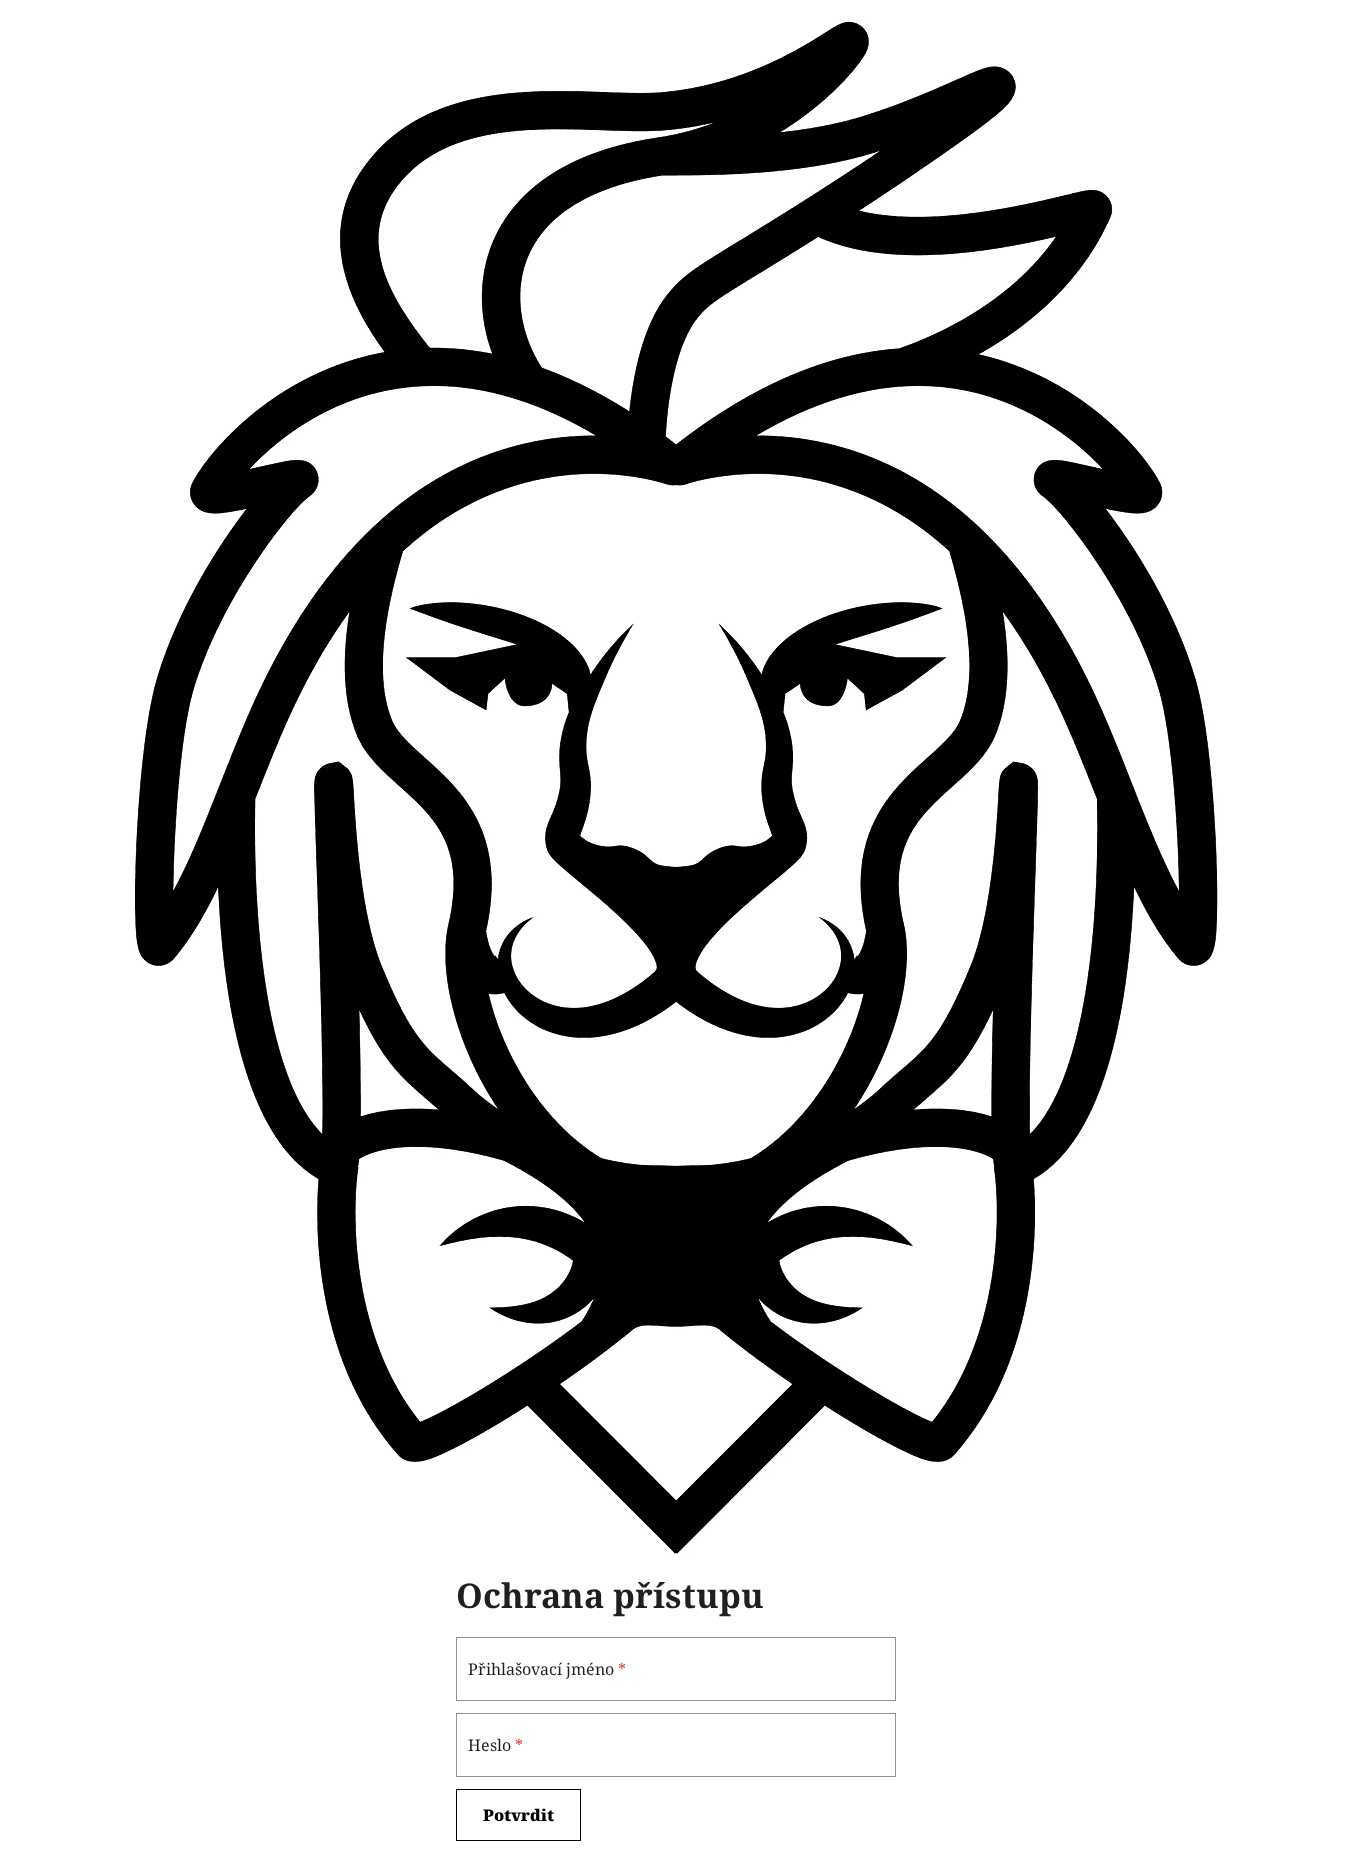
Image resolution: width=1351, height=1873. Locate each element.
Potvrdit (518, 1815)
